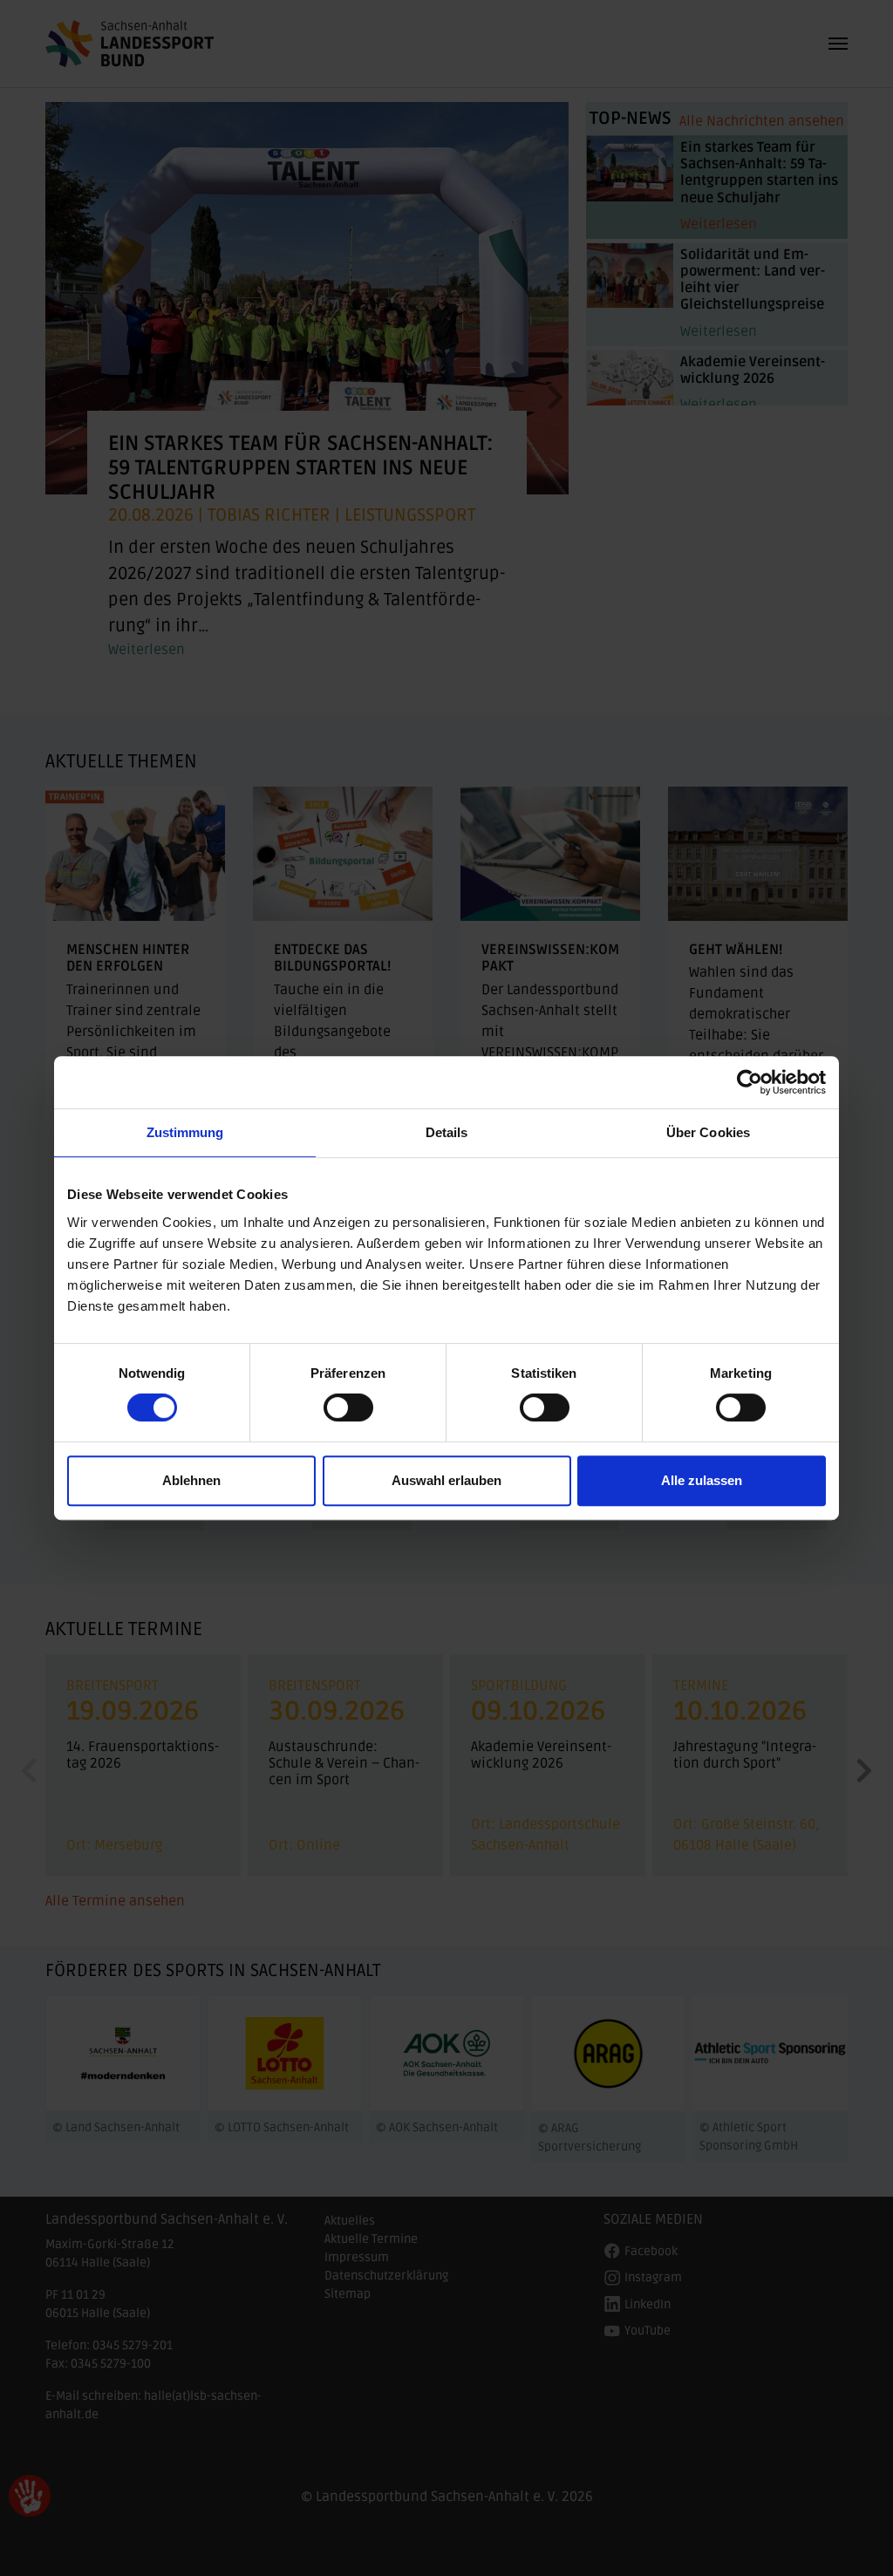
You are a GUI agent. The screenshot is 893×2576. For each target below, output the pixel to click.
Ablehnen (191, 1480)
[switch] (348, 1407)
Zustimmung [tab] (185, 1132)
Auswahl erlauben (446, 1480)
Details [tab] (447, 1132)
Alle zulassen (702, 1480)
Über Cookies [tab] (708, 1132)
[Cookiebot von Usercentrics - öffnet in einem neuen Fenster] (750, 1082)
